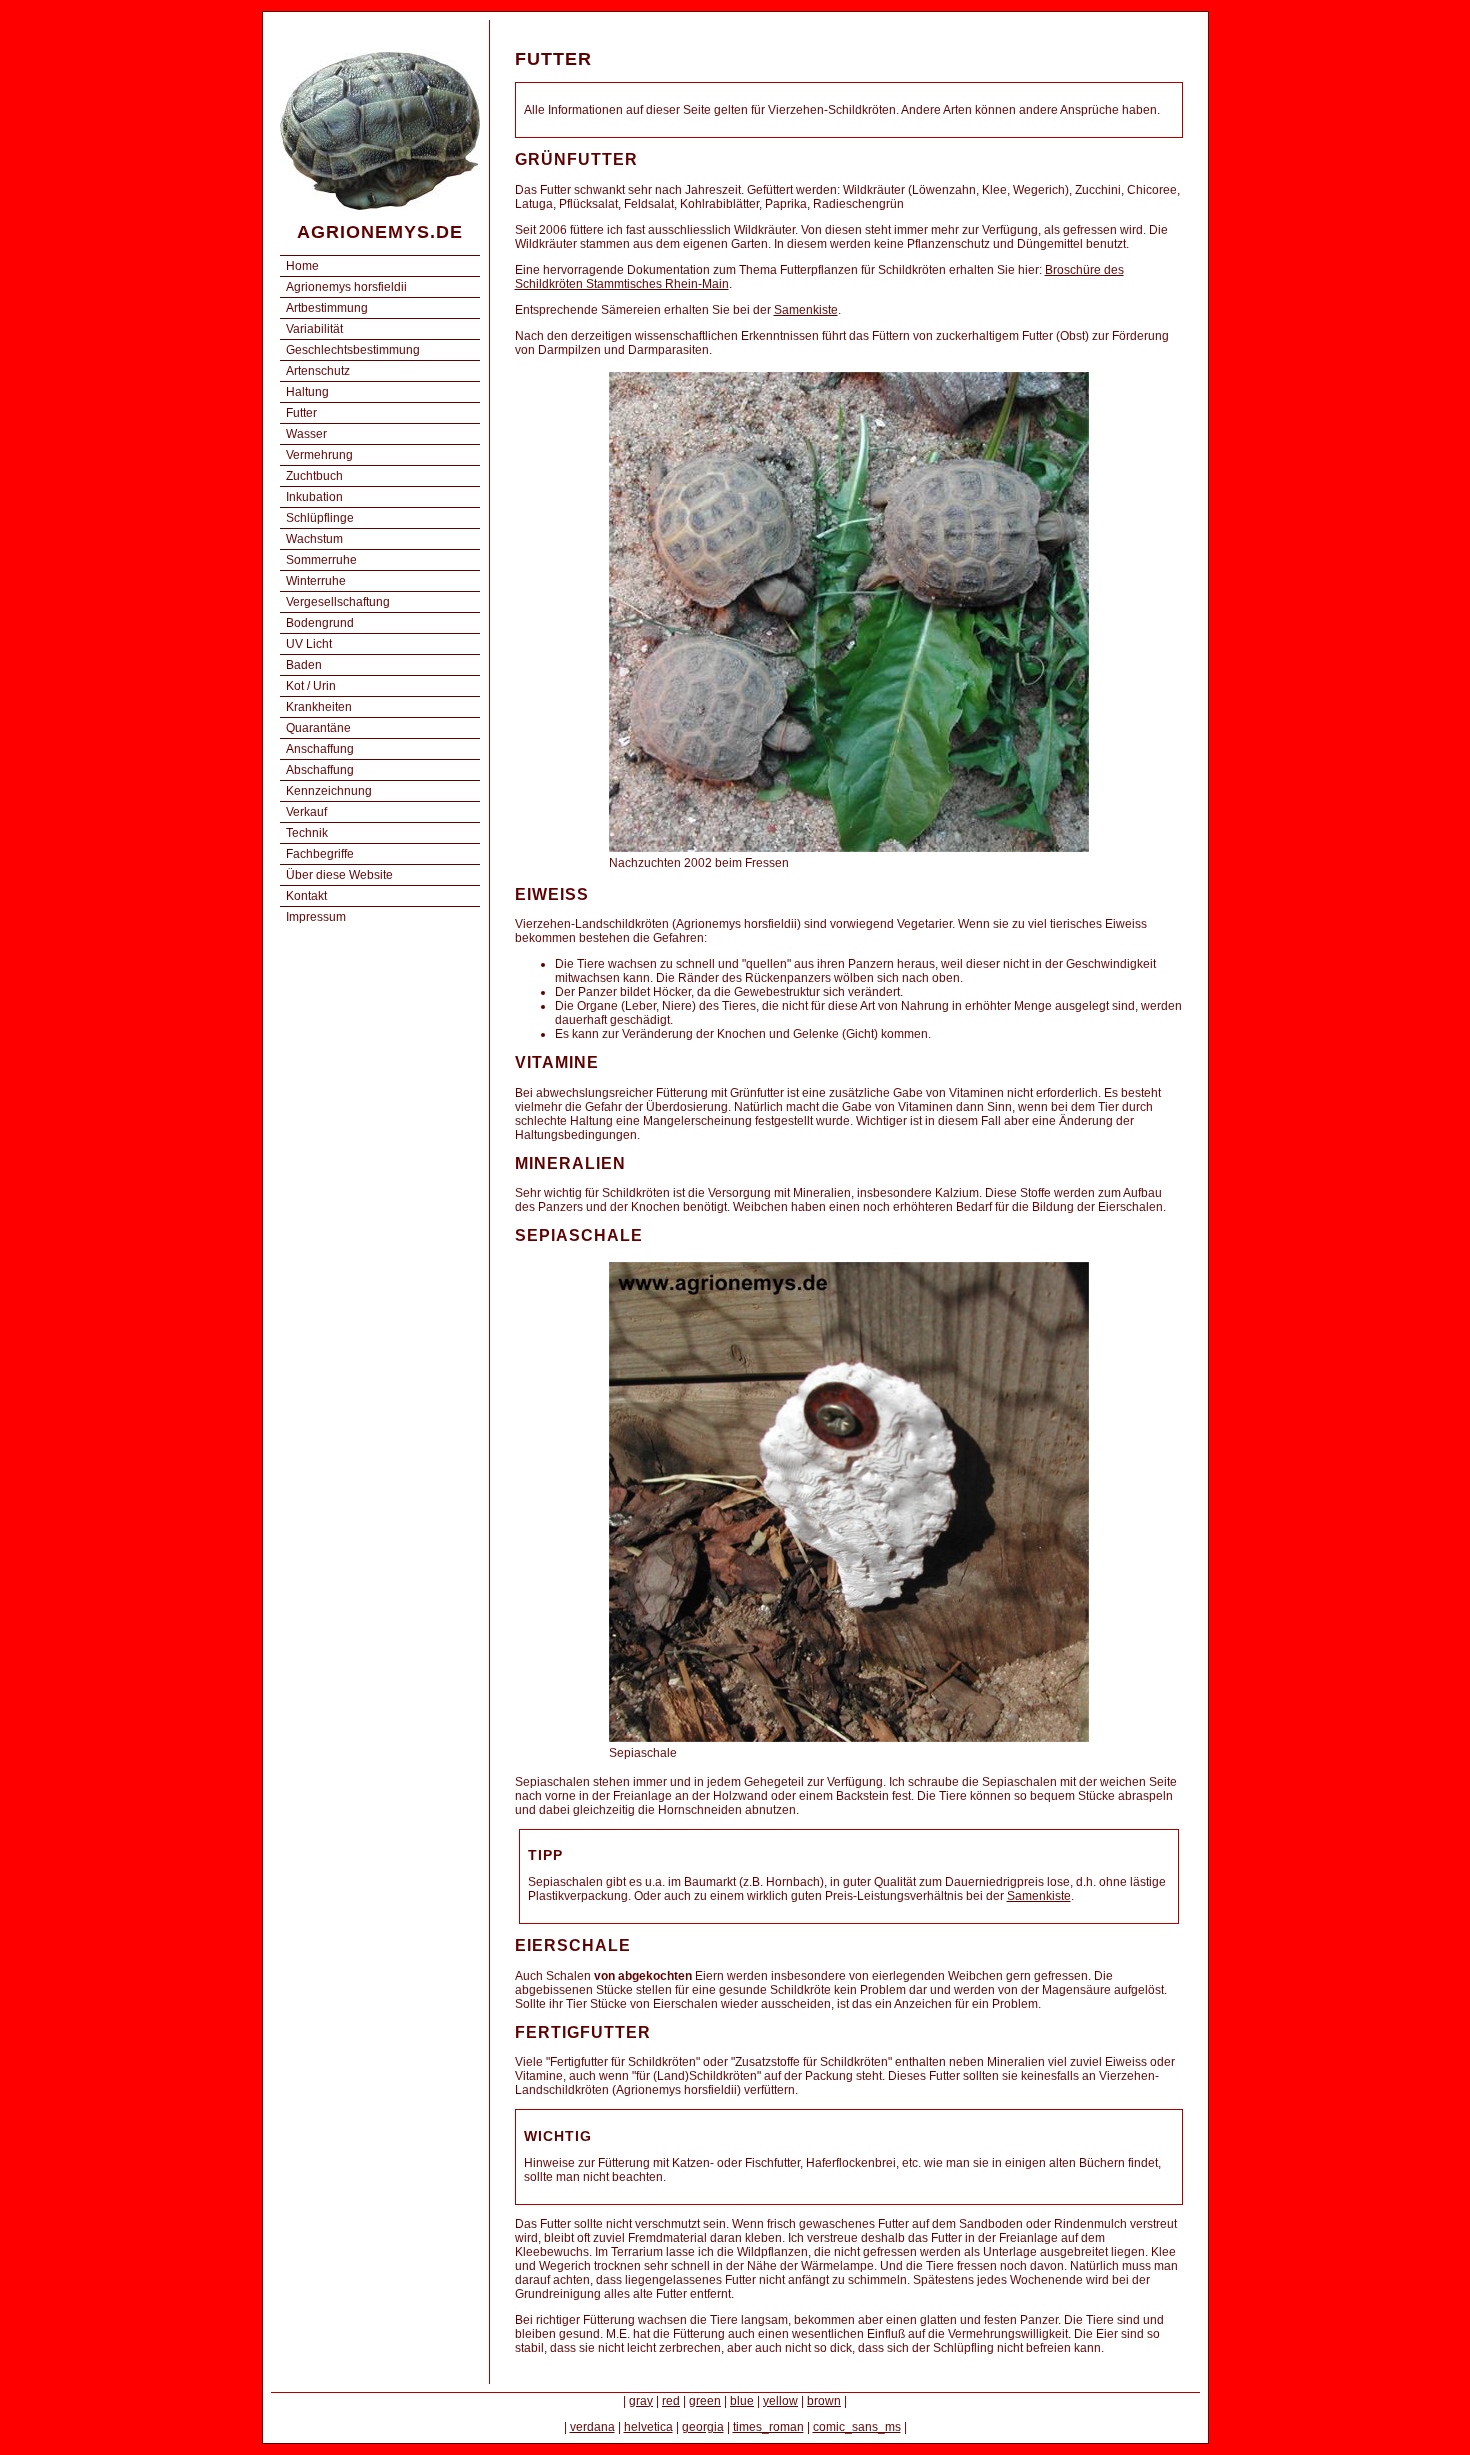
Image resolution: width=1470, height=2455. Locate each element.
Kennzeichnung (329, 791)
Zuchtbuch (314, 476)
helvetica (648, 2427)
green (705, 2401)
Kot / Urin (311, 686)
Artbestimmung (327, 308)
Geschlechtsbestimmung (353, 350)
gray (641, 2401)
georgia (703, 2427)
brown (824, 2401)
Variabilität (314, 329)
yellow (780, 2401)
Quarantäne (318, 728)
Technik (307, 833)
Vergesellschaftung (338, 602)
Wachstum (314, 539)
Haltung (307, 392)
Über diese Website (339, 875)
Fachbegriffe (320, 854)
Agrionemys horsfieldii (346, 287)
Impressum (316, 917)
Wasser (306, 434)
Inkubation (314, 497)
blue (742, 2401)
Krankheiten (319, 707)
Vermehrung (319, 455)
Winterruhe (316, 581)
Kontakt (306, 896)
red (671, 2401)
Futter (301, 413)
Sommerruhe (321, 560)
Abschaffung (320, 770)
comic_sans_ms (857, 2427)
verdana (592, 2427)
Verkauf (306, 812)
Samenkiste (806, 310)
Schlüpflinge (320, 518)
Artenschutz (318, 371)
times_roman (768, 2427)
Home (302, 266)
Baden (304, 665)
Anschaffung (320, 749)
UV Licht (309, 644)
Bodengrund (320, 623)
